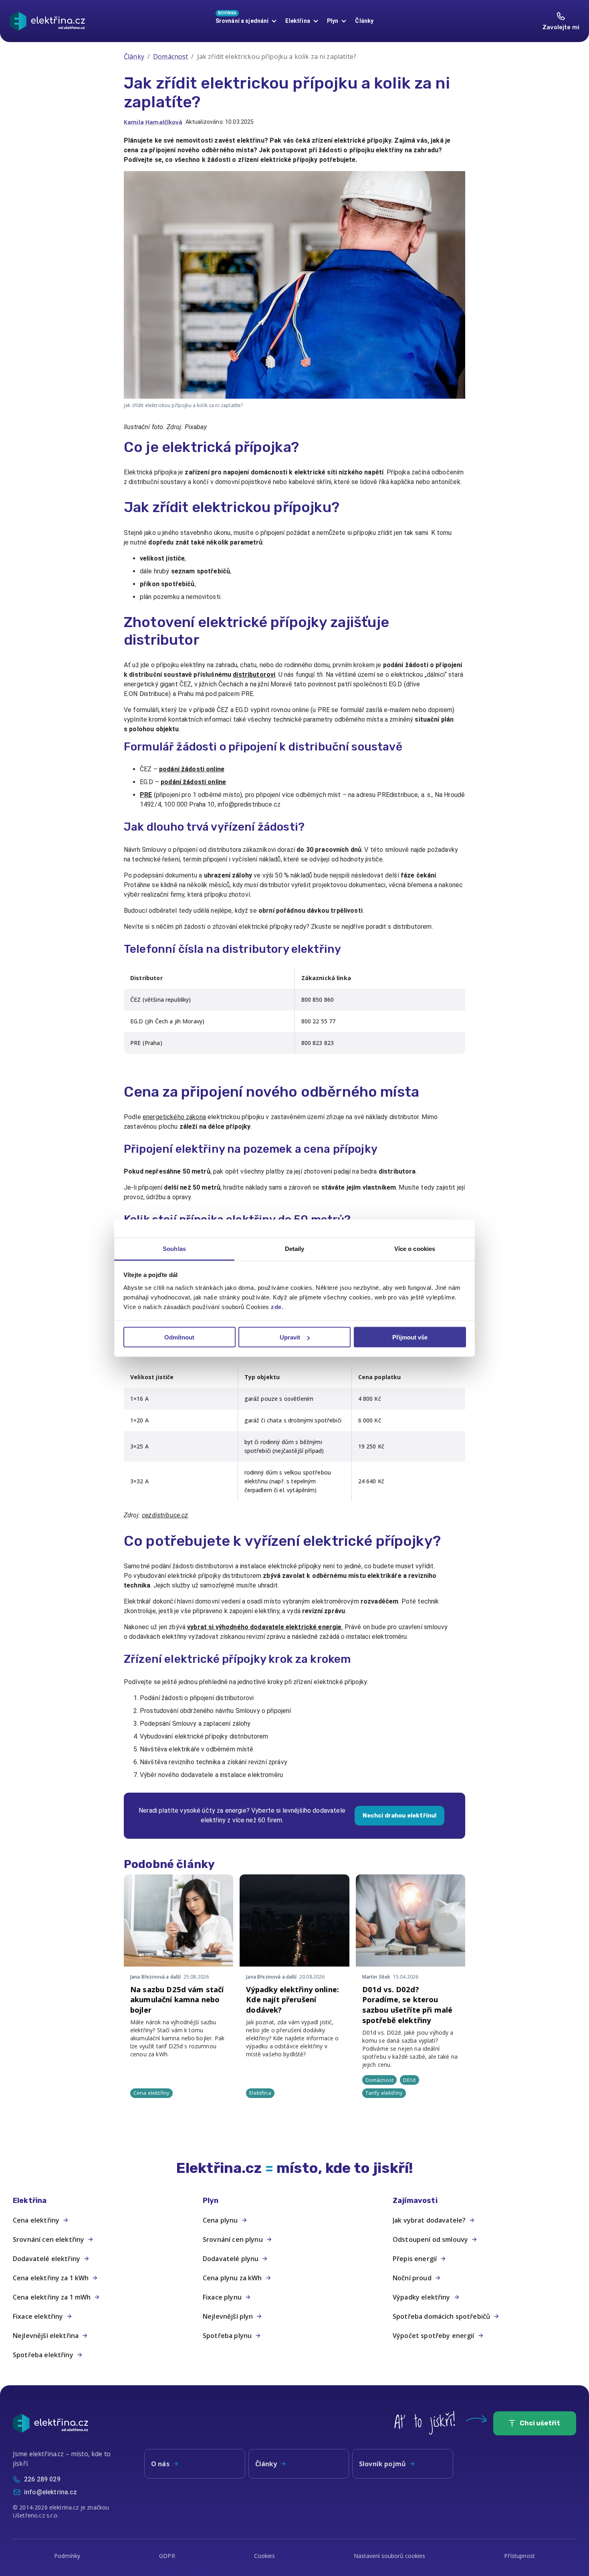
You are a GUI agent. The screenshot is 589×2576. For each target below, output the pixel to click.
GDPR (167, 2556)
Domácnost (170, 56)
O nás (160, 2464)
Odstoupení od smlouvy (430, 2239)
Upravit (290, 1337)
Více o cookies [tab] (415, 1248)
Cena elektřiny (36, 2220)
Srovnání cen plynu (233, 2239)
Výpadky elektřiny (422, 2297)
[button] (105, 2201)
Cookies (265, 2556)
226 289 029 (42, 2479)
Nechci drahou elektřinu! (400, 1816)
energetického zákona (174, 1117)
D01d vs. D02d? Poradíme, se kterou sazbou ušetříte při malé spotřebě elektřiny (407, 2005)
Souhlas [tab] (174, 1248)
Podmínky (67, 2556)
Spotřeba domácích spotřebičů (441, 2316)
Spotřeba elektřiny (43, 2355)
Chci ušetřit (540, 2423)
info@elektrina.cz (51, 2492)
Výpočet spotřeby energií (434, 2336)
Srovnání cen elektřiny (48, 2239)
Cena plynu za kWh (232, 2278)
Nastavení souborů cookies (389, 2556)
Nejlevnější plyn (228, 2316)
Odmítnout (179, 1337)
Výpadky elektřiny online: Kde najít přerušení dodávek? (292, 2000)
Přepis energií (415, 2259)
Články (364, 21)
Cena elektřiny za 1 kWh (51, 2278)
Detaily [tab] (295, 1248)
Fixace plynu (222, 2297)
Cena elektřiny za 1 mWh (52, 2297)
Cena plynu (220, 2220)
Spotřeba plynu (227, 2336)
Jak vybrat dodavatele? (429, 2220)
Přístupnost (519, 2556)
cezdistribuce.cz (165, 1515)
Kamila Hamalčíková (153, 122)
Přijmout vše (410, 1337)
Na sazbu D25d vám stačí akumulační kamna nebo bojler (177, 2000)
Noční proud (412, 2278)
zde (276, 1306)
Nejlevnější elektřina (46, 2336)
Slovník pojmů (382, 2464)
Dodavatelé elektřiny (46, 2259)
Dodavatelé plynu (231, 2259)
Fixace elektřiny (38, 2316)
